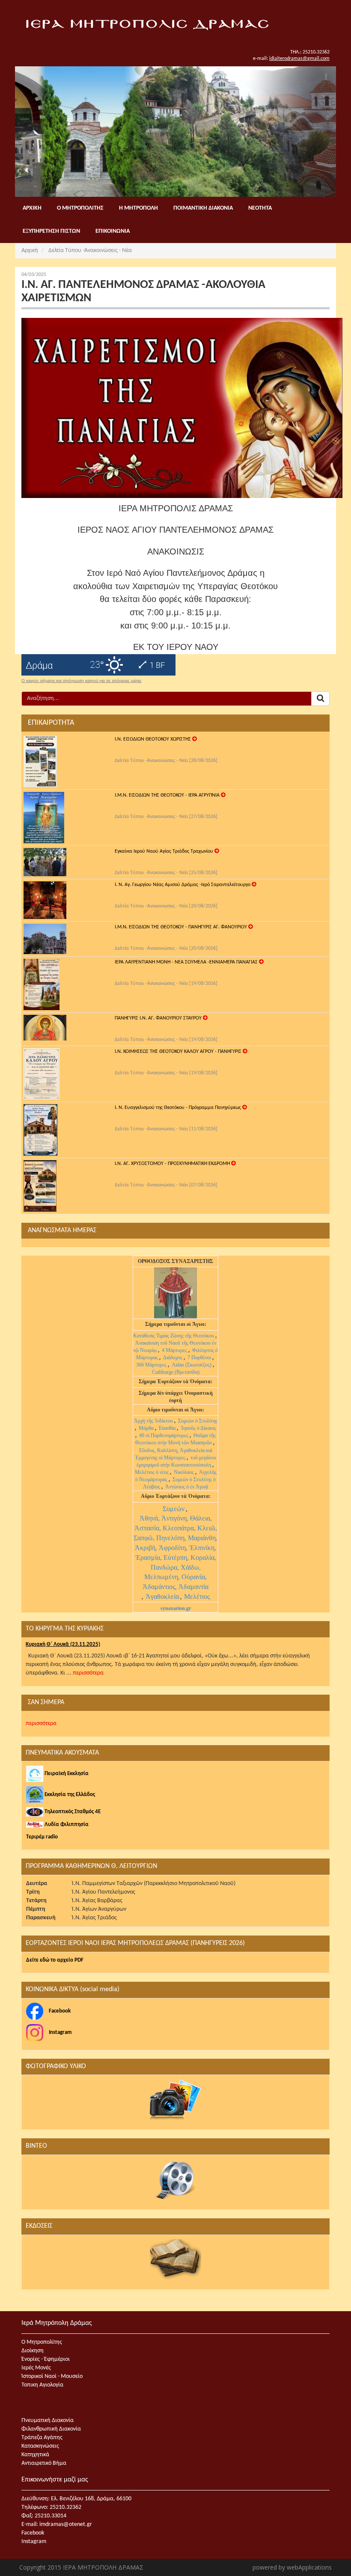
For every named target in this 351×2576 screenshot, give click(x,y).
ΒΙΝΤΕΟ (36, 2146)
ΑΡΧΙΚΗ (32, 208)
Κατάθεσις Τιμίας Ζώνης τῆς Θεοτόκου (174, 1336)
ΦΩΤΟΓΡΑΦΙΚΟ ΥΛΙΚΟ (56, 2066)
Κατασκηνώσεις (40, 2446)
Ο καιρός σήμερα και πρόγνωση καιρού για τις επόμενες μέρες (82, 681)
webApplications (309, 2567)
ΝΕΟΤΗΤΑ (260, 208)
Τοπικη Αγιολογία (42, 2385)
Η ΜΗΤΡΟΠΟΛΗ (138, 208)
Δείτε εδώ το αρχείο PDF (55, 1960)
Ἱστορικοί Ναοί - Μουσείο (52, 2376)
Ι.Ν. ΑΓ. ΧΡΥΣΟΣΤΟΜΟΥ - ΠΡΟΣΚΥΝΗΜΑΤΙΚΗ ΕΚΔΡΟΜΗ (173, 1164)
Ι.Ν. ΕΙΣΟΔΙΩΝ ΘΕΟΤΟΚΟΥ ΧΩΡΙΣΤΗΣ (153, 739)
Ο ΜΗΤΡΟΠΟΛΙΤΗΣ (80, 208)
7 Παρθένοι (199, 1358)
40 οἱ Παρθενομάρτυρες (164, 1435)
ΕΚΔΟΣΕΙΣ (39, 2226)
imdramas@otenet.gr (66, 2524)
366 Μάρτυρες (152, 1365)
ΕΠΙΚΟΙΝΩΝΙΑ (113, 231)
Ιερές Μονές (36, 2368)
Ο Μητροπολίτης (42, 2342)
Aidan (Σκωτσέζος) (192, 1365)
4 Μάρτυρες (175, 1350)
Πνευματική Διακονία (48, 2420)
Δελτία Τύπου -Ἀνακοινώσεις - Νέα (90, 250)
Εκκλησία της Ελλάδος (69, 1795)
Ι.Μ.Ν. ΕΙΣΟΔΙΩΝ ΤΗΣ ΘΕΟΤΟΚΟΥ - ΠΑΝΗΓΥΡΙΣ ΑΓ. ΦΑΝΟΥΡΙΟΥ (181, 927)
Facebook (59, 2011)
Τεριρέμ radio (42, 1837)
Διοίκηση (33, 2351)
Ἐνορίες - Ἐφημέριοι (46, 2359)
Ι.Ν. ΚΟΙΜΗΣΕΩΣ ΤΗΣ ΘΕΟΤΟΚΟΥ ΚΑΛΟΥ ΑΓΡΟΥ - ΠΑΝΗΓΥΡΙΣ (179, 1052)
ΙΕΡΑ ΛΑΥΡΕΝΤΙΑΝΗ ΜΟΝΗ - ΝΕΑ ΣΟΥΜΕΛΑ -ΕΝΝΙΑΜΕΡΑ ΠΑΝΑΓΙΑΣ (187, 962)
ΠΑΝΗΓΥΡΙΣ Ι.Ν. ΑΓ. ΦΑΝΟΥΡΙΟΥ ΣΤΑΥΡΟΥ (159, 1018)
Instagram (60, 2032)
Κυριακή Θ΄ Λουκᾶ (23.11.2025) (63, 1644)
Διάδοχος (173, 1358)
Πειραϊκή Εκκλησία (66, 1774)
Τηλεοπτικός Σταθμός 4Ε (72, 1812)
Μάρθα (147, 1428)
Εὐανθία (168, 1428)
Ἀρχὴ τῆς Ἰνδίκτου (154, 1421)
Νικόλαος (184, 1472)
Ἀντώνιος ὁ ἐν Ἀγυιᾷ (187, 1487)
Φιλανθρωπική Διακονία (51, 2429)
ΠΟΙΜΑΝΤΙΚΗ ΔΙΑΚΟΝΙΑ (203, 208)
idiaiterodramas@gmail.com (299, 59)
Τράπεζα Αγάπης (42, 2438)
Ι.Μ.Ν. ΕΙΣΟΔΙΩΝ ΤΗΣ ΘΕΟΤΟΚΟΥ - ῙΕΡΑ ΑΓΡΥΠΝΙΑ (168, 795)
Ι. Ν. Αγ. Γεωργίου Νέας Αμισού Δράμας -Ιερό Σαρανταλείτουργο (183, 885)
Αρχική (30, 250)
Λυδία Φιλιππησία (66, 1825)
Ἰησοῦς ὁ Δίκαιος (198, 1428)
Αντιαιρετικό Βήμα (44, 2463)
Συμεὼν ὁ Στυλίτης (198, 1421)
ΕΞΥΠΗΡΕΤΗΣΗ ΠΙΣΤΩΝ (51, 231)
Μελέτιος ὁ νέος (152, 1472)
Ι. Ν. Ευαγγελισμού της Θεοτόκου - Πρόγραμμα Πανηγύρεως (178, 1108)
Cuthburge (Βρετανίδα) (176, 1372)
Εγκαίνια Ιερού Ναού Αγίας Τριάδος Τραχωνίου (165, 851)
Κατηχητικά (35, 2455)
